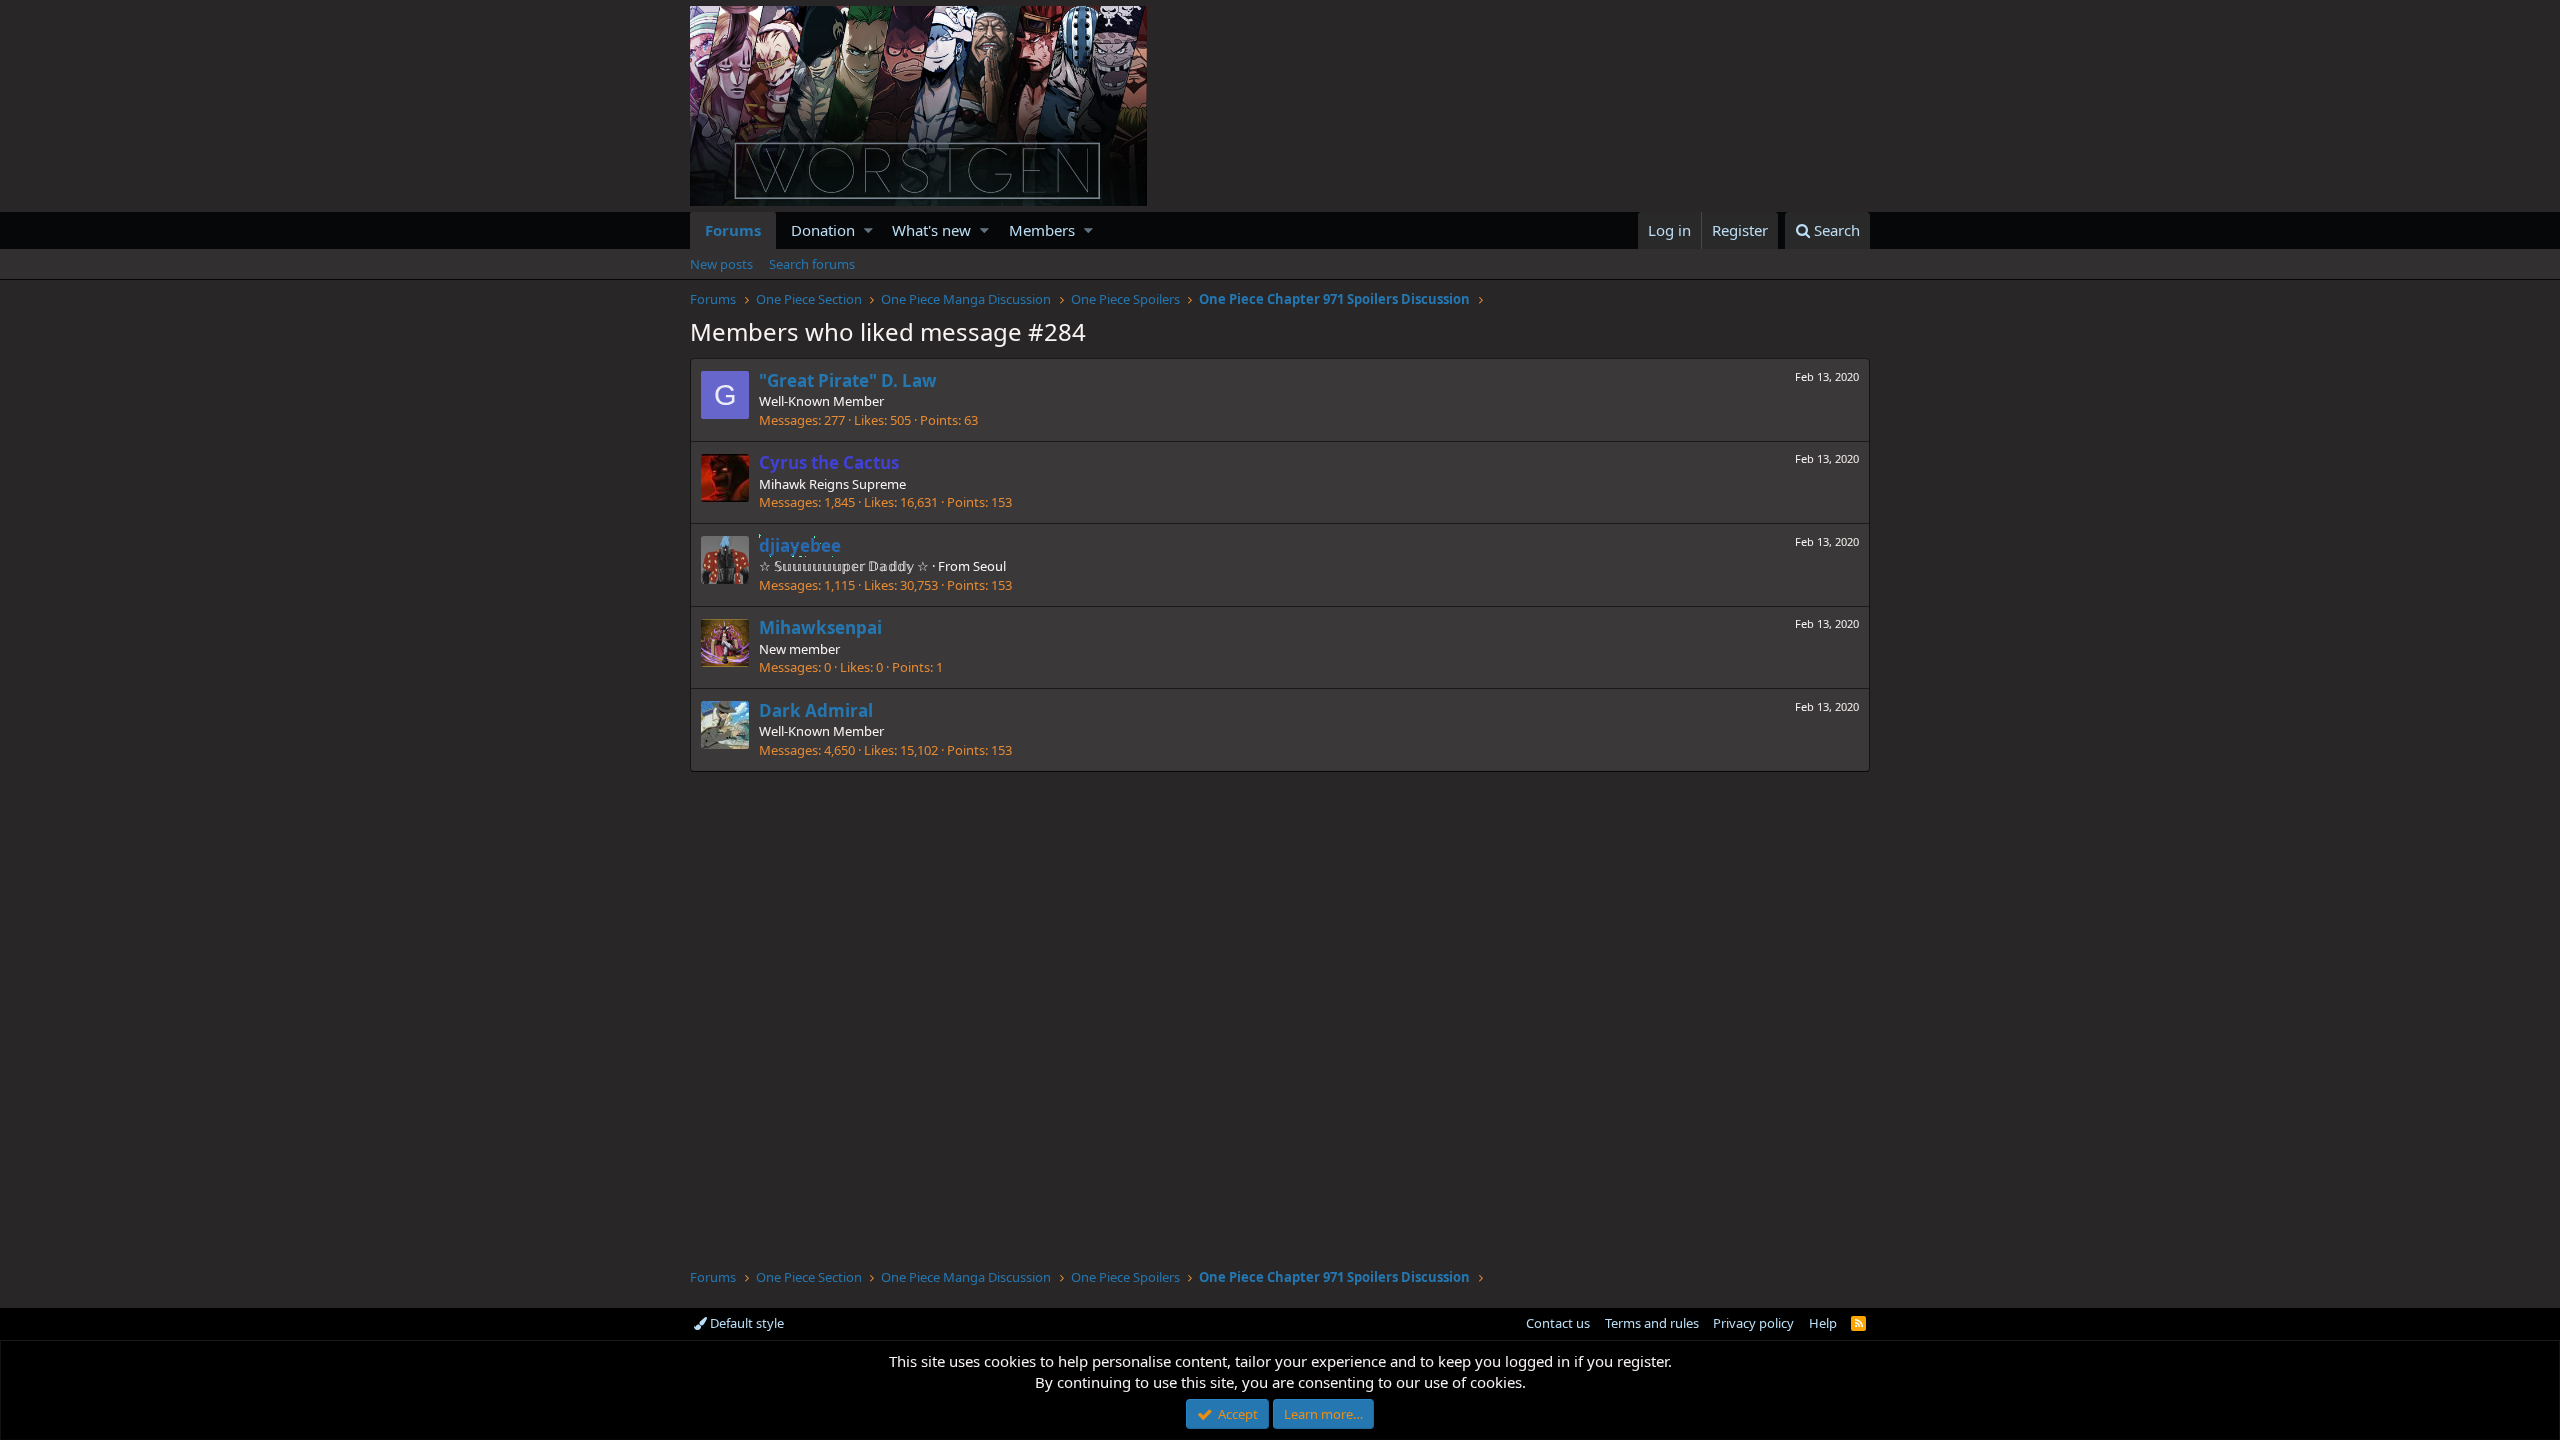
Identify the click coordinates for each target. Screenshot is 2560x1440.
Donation (823, 230)
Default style (745, 1323)
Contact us (1558, 1323)
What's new (931, 230)
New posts (721, 264)
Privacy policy (1753, 1323)
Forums (733, 230)
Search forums (812, 264)
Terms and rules (1652, 1323)
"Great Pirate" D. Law (848, 380)
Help (1823, 1323)
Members (1042, 230)
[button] (868, 230)
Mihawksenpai (820, 627)
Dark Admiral (816, 710)
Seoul (989, 566)
